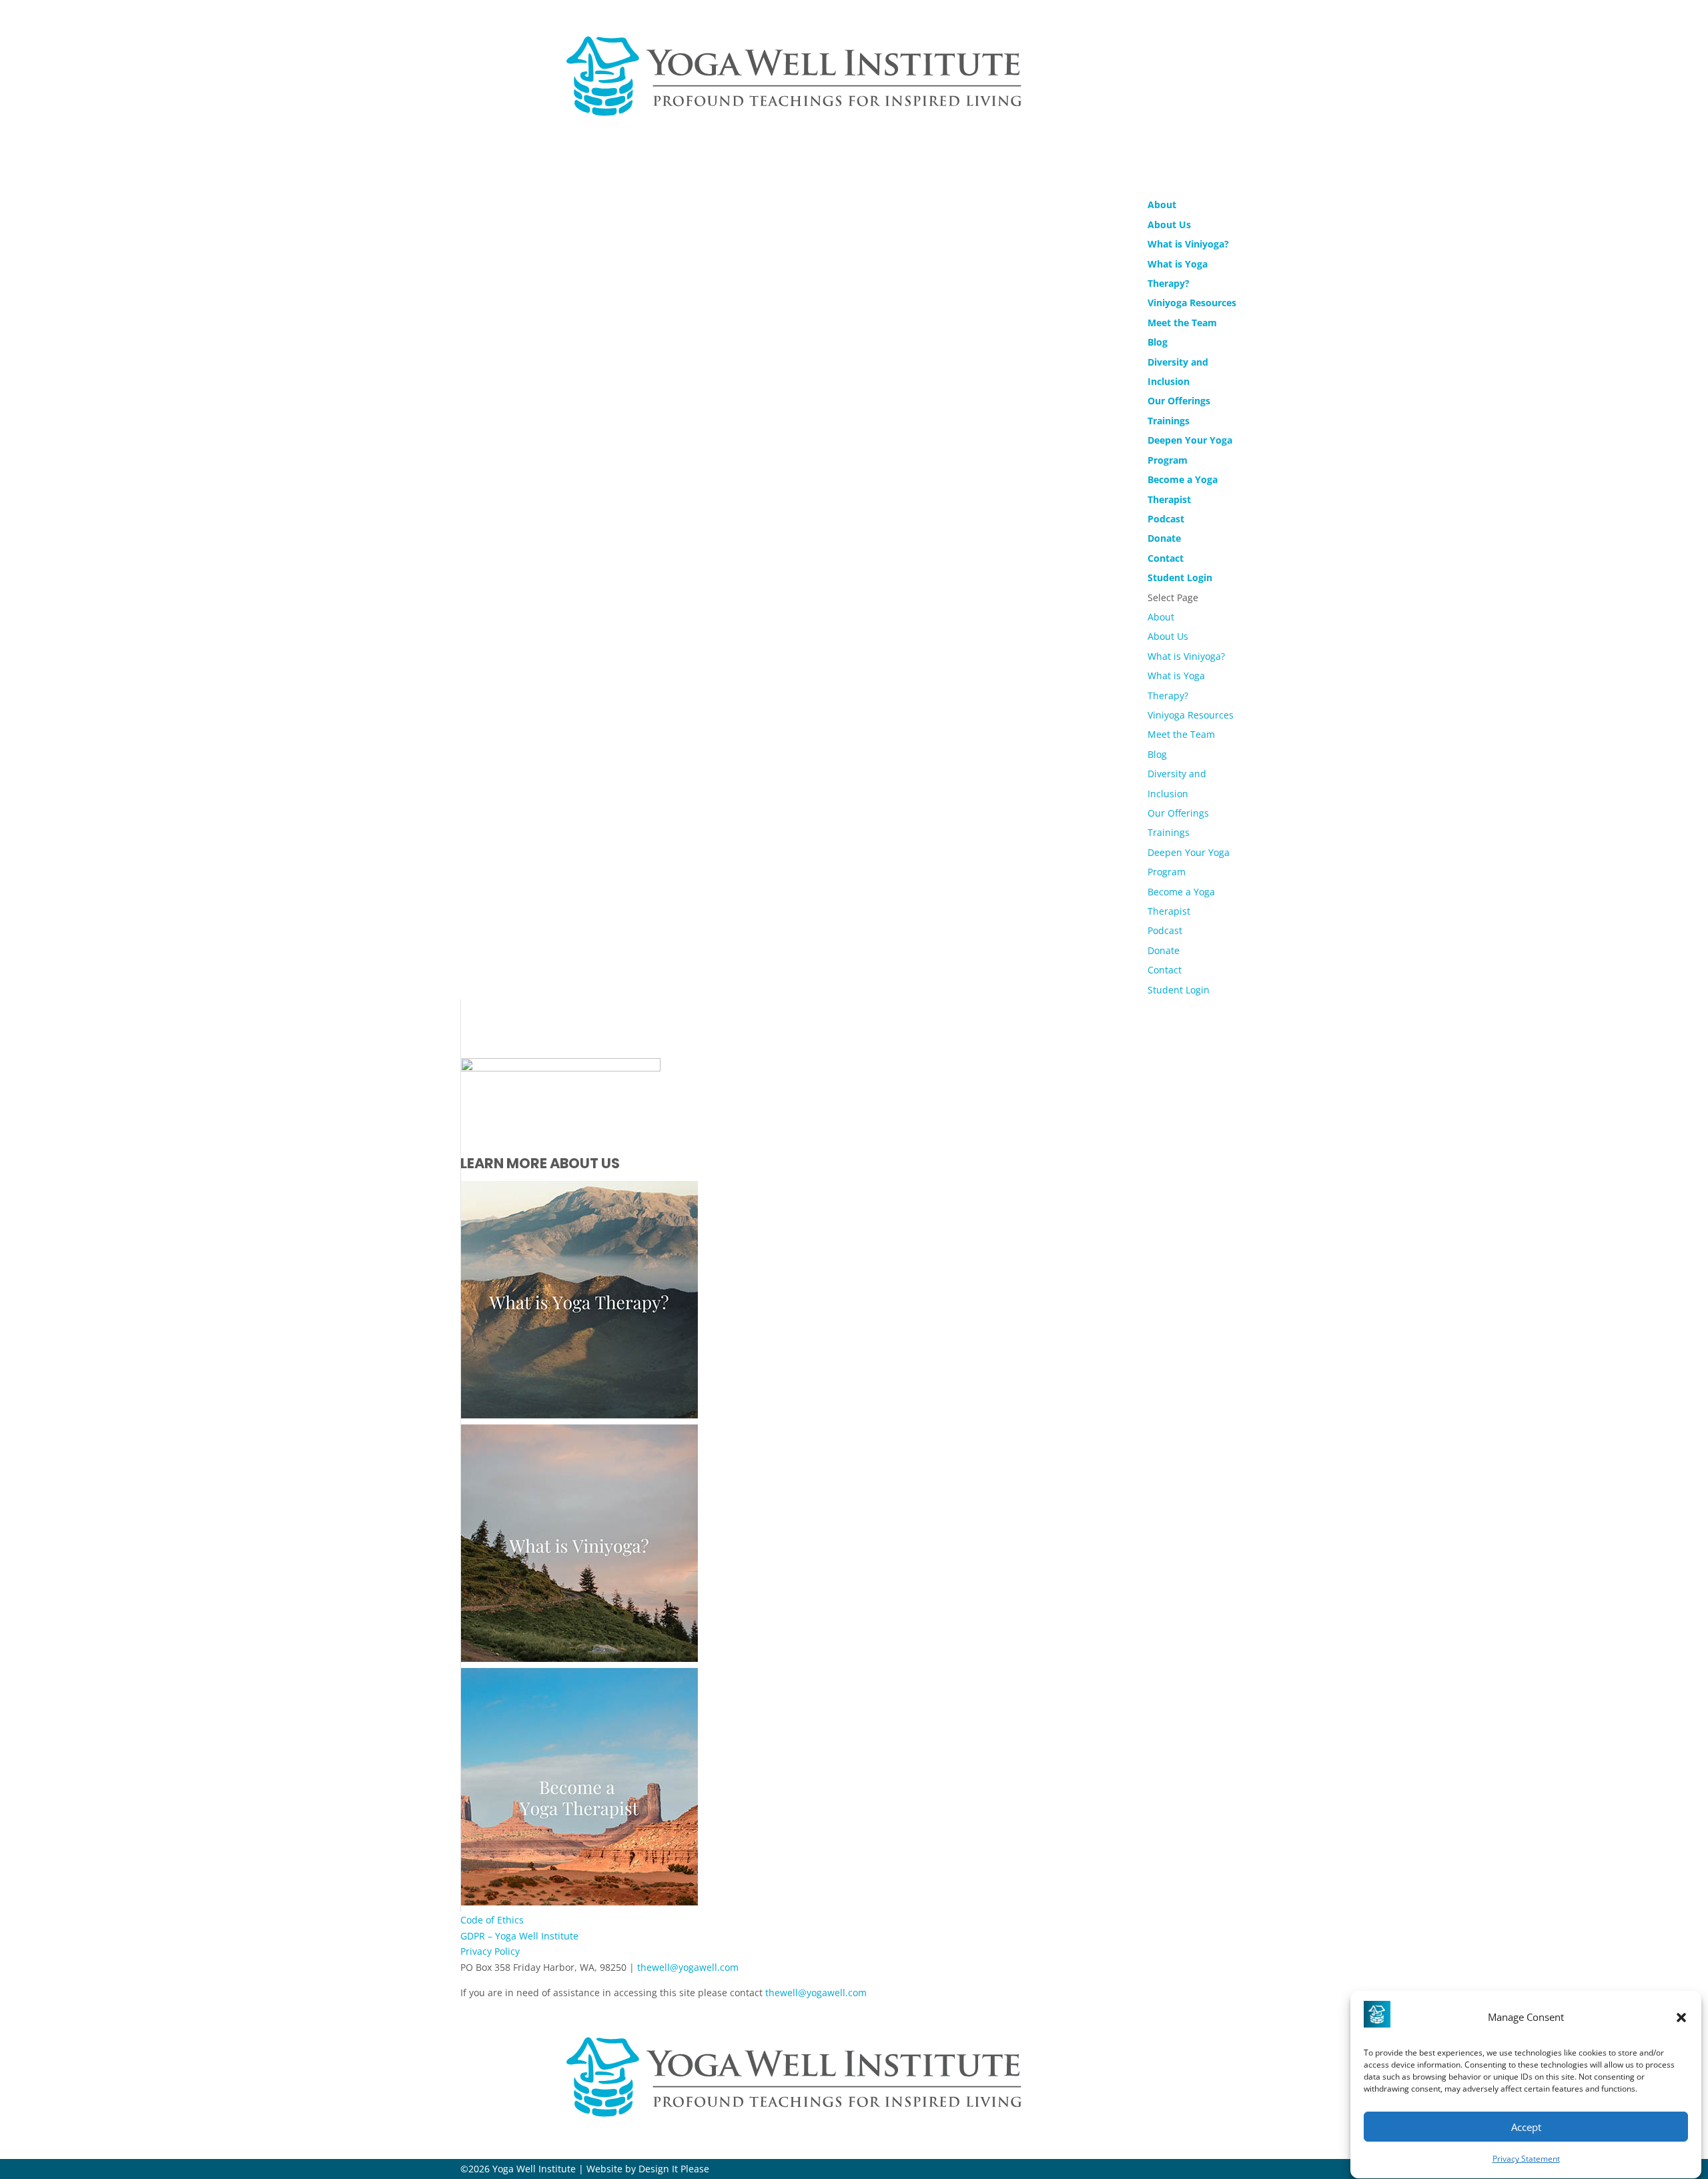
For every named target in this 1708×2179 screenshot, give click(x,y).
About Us (1169, 225)
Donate (1164, 950)
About (1161, 617)
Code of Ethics (492, 1920)
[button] (1681, 2018)
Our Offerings (1178, 813)
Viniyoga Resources (1192, 303)
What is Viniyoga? (1188, 244)
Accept (1526, 2127)
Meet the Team (1182, 323)
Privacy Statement (1526, 2159)
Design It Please (674, 2169)
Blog (1158, 342)
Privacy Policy (490, 1951)
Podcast (1165, 930)
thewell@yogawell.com (688, 1967)
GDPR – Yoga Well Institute (519, 1936)
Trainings (1169, 832)
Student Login (1179, 990)
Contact (1165, 970)
